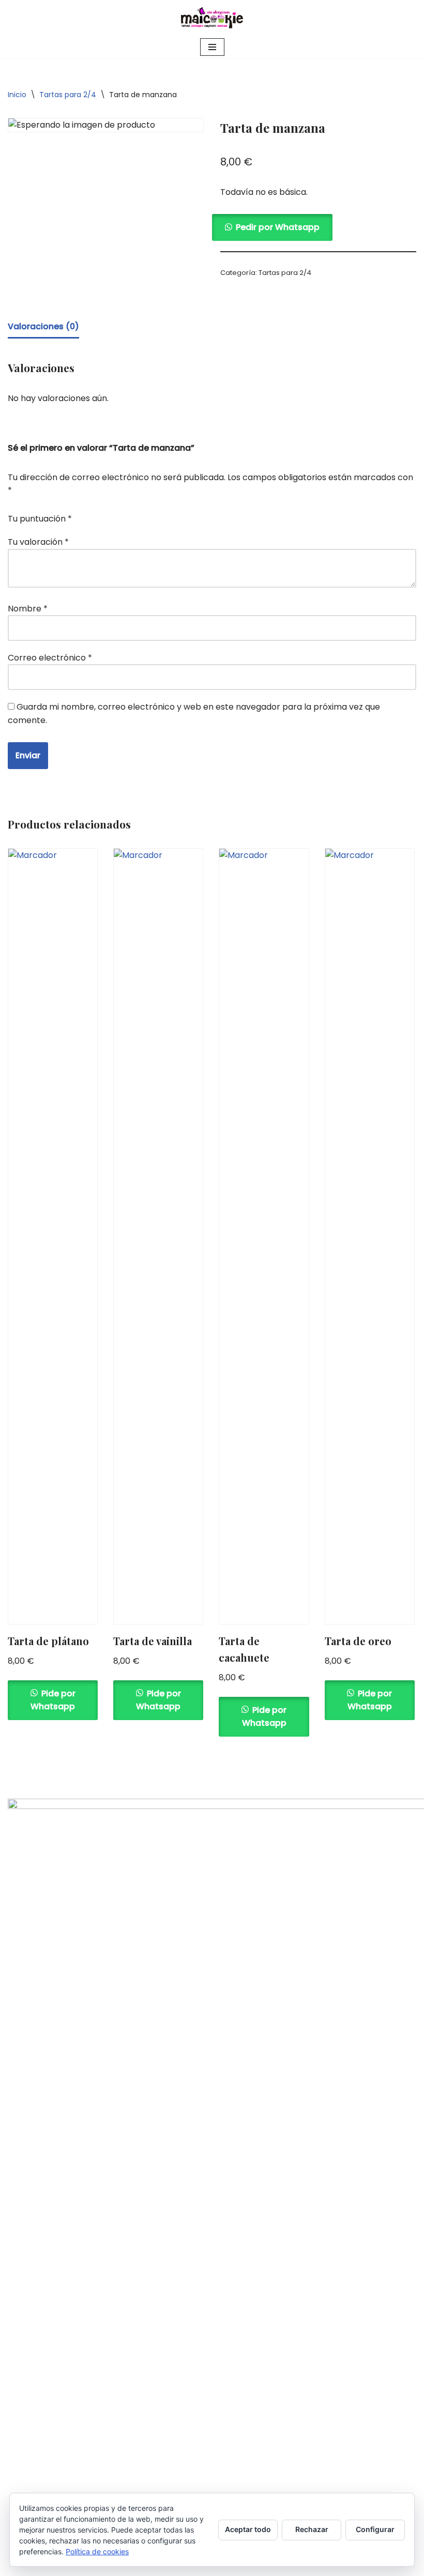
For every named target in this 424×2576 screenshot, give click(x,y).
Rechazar (312, 2529)
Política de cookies (97, 2551)
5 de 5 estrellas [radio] (157, 514)
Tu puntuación (40, 519)
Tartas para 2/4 (68, 95)
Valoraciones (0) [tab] (43, 326)
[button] (318, 227)
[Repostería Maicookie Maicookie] (212, 18)
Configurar (375, 2529)
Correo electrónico (50, 658)
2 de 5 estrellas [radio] (113, 514)
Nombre (28, 609)
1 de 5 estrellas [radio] (99, 514)
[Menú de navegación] (212, 47)
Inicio (17, 95)
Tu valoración (38, 542)
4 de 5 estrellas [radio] (142, 514)
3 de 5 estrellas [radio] (128, 514)
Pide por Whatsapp (53, 1700)
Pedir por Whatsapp (278, 227)
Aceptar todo (248, 2529)
